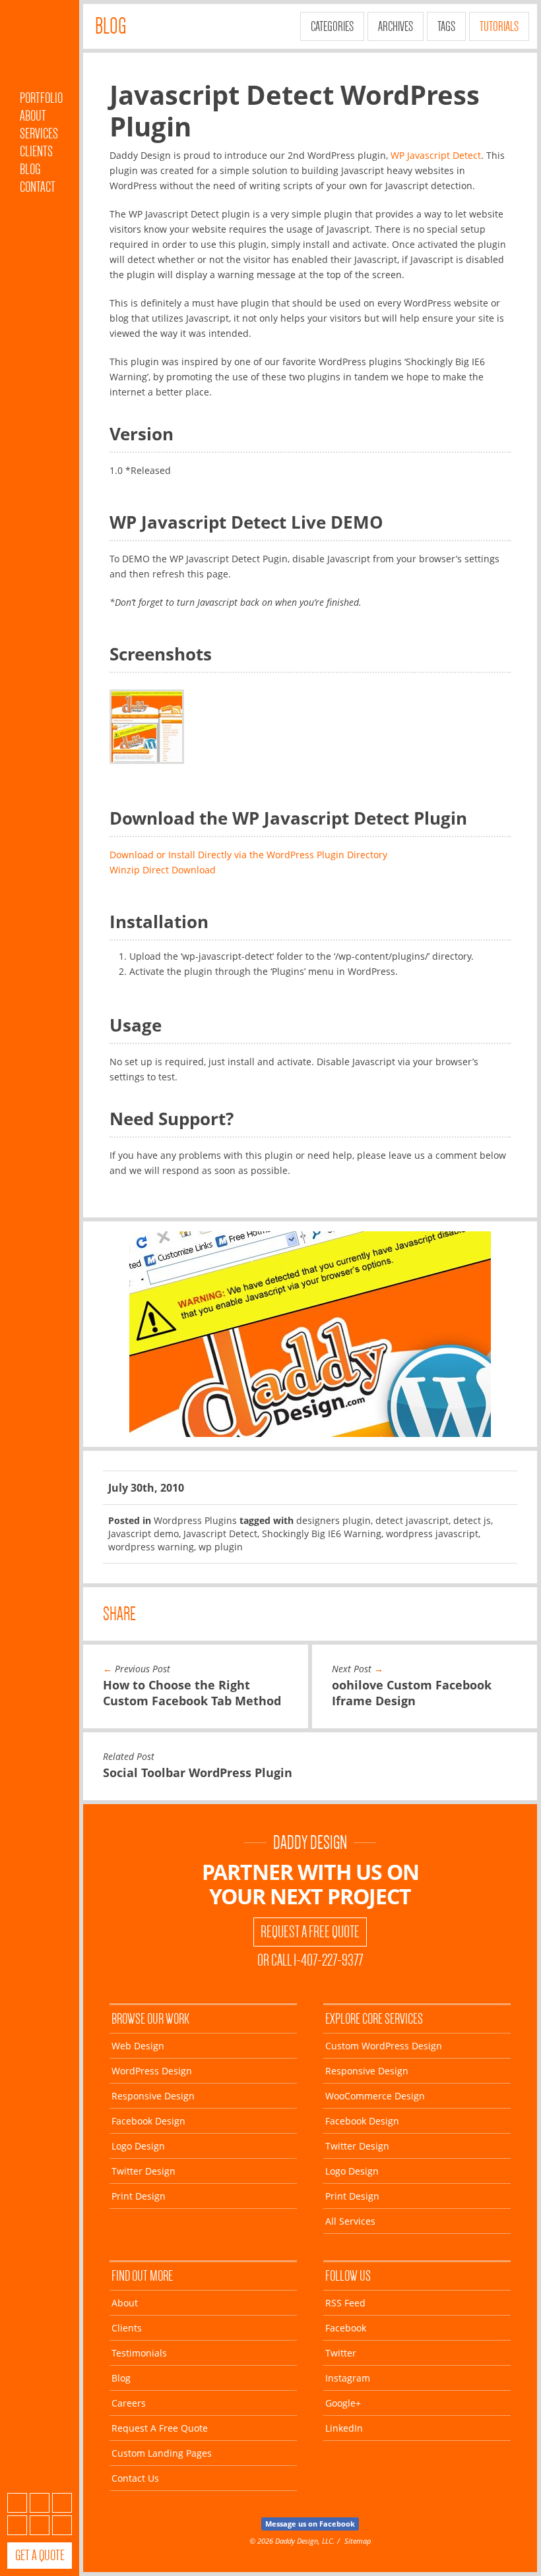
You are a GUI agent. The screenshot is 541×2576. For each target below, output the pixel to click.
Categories (332, 26)
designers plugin (334, 1520)
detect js (472, 1520)
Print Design (139, 2196)
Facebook (40, 2503)
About (33, 116)
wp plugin (221, 1547)
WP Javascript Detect (436, 155)
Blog (30, 169)
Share (119, 1614)
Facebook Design (148, 2121)
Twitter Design (143, 2171)
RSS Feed (345, 2303)
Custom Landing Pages (162, 2453)
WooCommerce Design (375, 2096)
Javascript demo (143, 1534)
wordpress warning (151, 1547)
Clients (36, 151)
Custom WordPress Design (384, 2046)
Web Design (138, 2046)
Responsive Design (153, 2096)
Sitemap (358, 2541)
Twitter (62, 2503)
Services (39, 133)
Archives (396, 26)
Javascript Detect (220, 1534)
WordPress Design (152, 2071)
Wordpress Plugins (195, 1520)
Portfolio (41, 98)
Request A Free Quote (310, 1932)
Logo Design (138, 2146)
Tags (446, 26)
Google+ (40, 2525)
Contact (38, 187)
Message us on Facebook (310, 2524)
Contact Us (135, 2478)
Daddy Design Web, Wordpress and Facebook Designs (40, 48)
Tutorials (499, 26)
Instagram (17, 2525)
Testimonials (139, 2353)
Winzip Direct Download (163, 870)
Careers (129, 2403)
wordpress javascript (432, 1534)
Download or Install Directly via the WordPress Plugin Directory (248, 855)
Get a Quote (40, 2555)
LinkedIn (62, 2525)
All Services (350, 2221)
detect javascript (412, 1520)
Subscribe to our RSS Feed (17, 2503)
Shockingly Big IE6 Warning (322, 1534)
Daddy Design (310, 1843)
